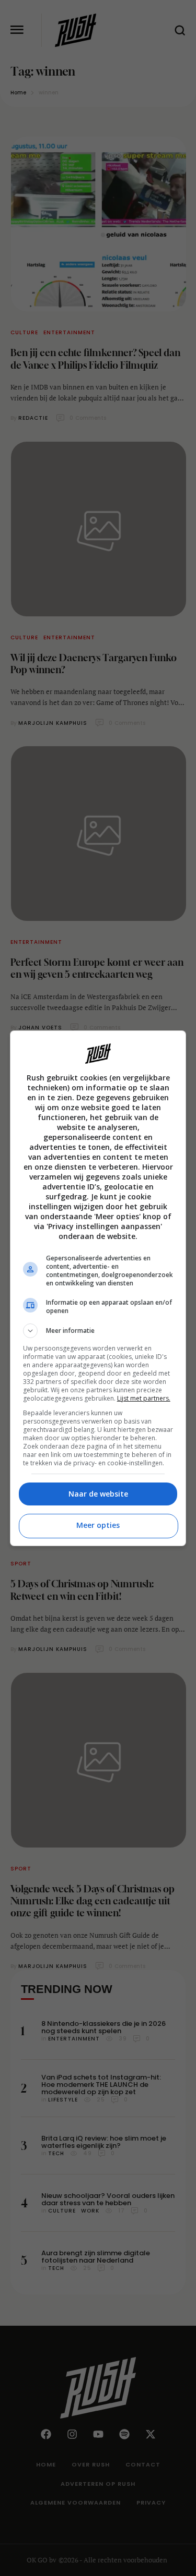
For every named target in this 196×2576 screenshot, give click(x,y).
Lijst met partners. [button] (144, 1398)
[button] (98, 1331)
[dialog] (98, 1288)
